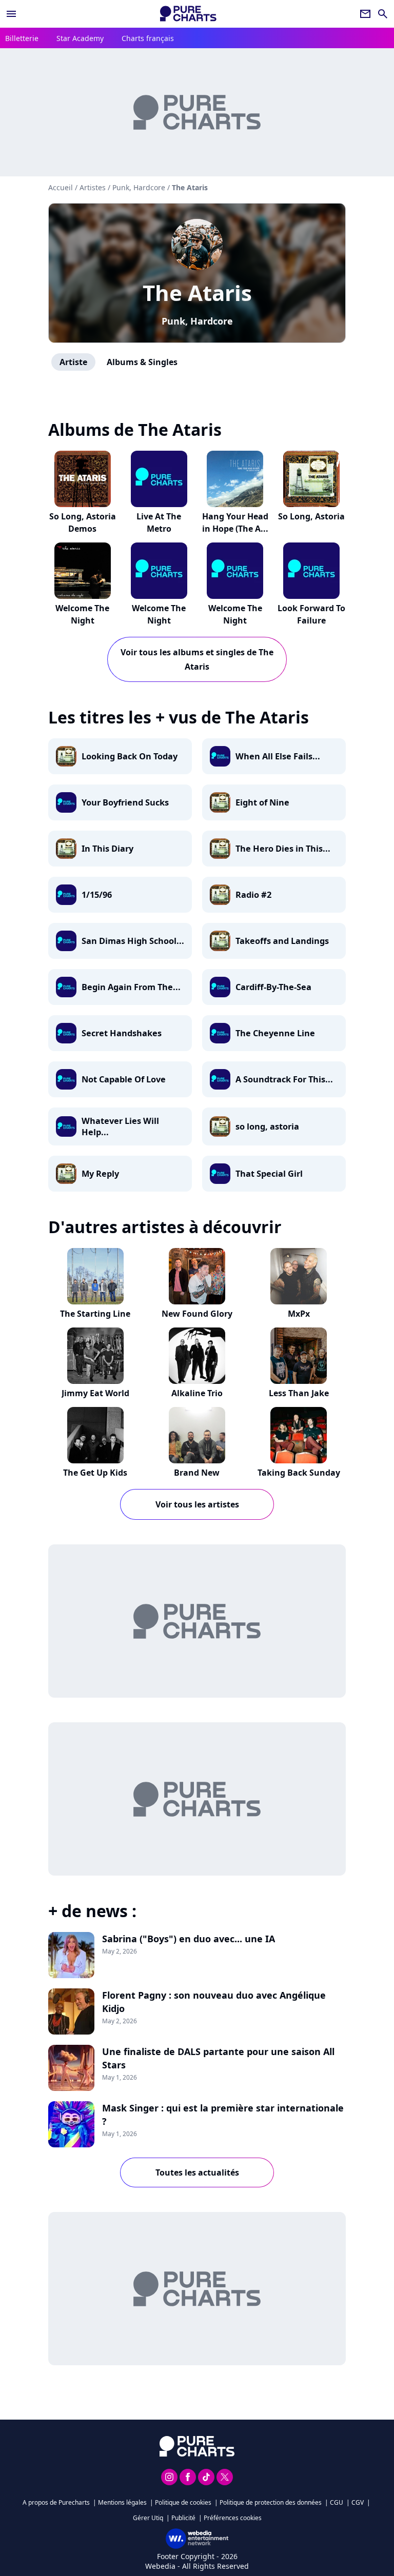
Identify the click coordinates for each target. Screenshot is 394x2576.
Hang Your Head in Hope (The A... (235, 522)
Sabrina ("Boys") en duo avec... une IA (189, 1939)
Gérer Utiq (148, 2518)
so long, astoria (267, 1126)
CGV (358, 2502)
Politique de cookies (183, 2502)
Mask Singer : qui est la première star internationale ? (223, 2115)
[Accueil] (188, 14)
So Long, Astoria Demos (83, 522)
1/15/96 (97, 895)
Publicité (183, 2518)
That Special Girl (269, 1174)
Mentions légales (122, 2502)
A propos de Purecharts (56, 2502)
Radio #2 (253, 895)
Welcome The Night (82, 614)
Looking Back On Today (130, 756)
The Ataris (197, 293)
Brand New (197, 1473)
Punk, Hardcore (197, 321)
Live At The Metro (159, 522)
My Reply (100, 1174)
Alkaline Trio (197, 1393)
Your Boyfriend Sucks (125, 802)
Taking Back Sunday (299, 1473)
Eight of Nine (262, 802)
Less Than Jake (299, 1393)
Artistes (93, 187)
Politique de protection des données (271, 2502)
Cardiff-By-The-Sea (273, 987)
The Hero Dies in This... (283, 849)
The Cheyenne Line (275, 1033)
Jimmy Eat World (95, 1393)
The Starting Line (95, 1314)
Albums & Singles (142, 362)
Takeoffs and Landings (282, 941)
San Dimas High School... (133, 941)
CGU (337, 2502)
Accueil (61, 187)
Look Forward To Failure (311, 614)
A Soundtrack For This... (284, 1079)
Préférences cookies (233, 2518)
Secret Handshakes (122, 1033)
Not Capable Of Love (124, 1079)
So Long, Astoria (311, 516)
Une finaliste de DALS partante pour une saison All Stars (218, 2058)
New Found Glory (197, 1314)
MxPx (299, 1314)
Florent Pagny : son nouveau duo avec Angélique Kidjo (214, 2002)
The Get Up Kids (95, 1473)
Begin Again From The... (131, 987)
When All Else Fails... (278, 756)
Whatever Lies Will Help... (120, 1126)
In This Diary (107, 849)
